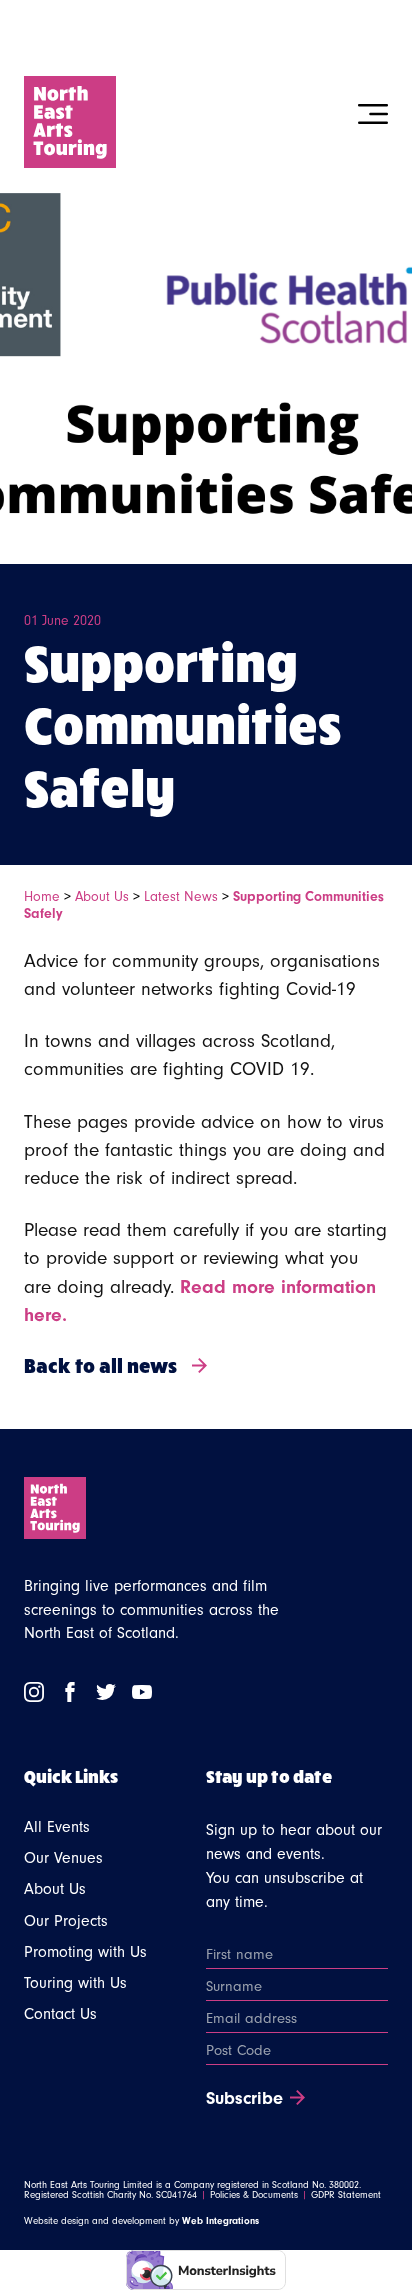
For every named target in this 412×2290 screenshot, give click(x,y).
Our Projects (66, 1921)
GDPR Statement (346, 2195)
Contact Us (60, 2014)
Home (42, 896)
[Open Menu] (373, 114)
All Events (57, 1827)
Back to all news (100, 1364)
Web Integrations (220, 2221)
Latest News (181, 896)
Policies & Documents (254, 2195)
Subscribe (244, 2099)
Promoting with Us (85, 1952)
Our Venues (63, 1858)
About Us (102, 896)
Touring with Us (75, 1983)
